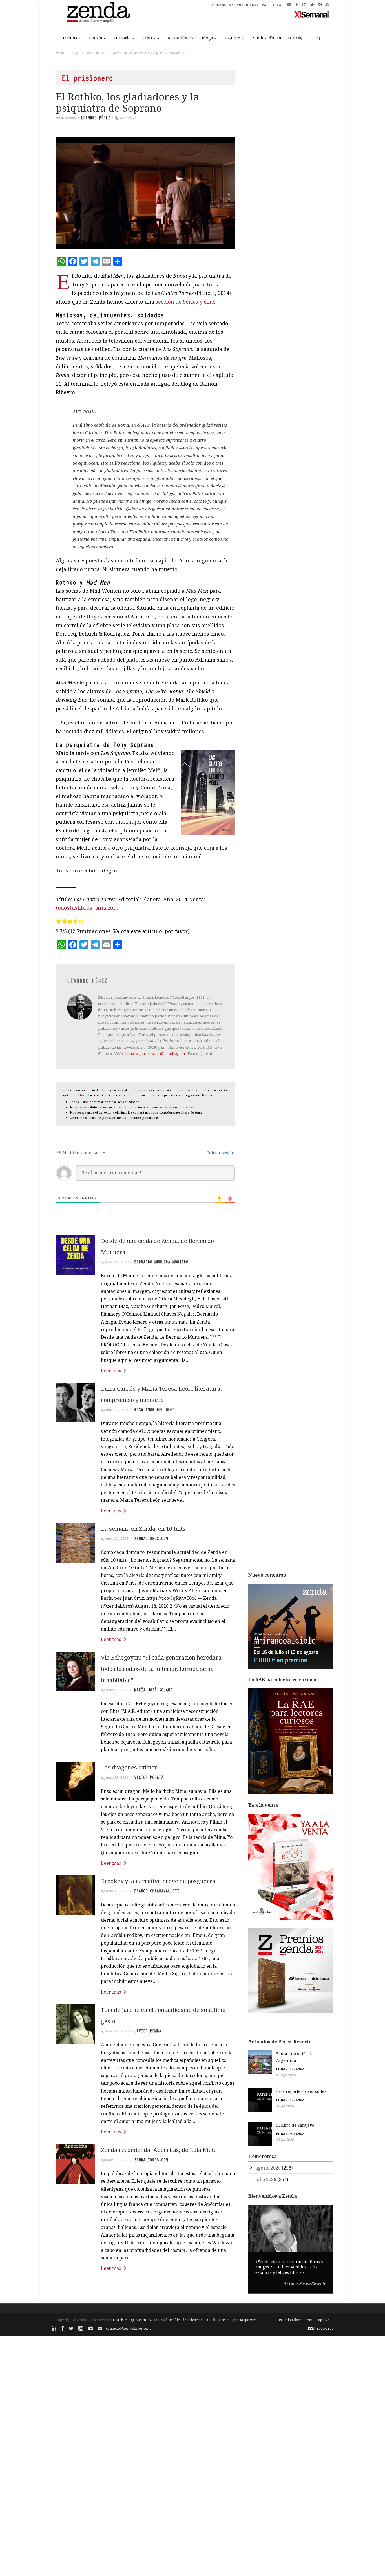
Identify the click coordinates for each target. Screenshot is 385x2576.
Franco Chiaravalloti (157, 1891)
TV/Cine (232, 38)
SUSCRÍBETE (248, 5)
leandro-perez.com (141, 1053)
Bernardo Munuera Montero (161, 1262)
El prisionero (96, 53)
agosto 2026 (268, 2168)
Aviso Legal (158, 2320)
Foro (293, 38)
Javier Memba (148, 2031)
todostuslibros (74, 908)
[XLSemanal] (312, 14)
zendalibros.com (151, 1539)
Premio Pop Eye (316, 2320)
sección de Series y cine (185, 302)
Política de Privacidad (187, 2320)
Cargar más (146, 2290)
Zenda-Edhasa (267, 38)
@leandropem (172, 1053)
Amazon (106, 908)
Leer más (111, 1371)
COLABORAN (223, 5)
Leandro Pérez (96, 118)
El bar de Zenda (290, 2069)
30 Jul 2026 (285, 2106)
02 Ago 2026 (286, 2075)
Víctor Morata (149, 1777)
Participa (230, 2320)
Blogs (207, 38)
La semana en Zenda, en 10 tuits (143, 1529)
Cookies (214, 2320)
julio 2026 (266, 2179)
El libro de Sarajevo (295, 2125)
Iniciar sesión (220, 1153)
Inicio (60, 53)
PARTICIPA (272, 5)
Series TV (129, 118)
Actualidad (179, 38)
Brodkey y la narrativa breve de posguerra (158, 1881)
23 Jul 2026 (285, 2140)
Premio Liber (290, 2320)
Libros (149, 38)
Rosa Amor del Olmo (154, 1410)
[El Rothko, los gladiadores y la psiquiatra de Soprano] (146, 193)
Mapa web (248, 2320)
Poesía (96, 38)
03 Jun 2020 (66, 118)
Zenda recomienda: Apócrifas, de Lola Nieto (159, 2150)
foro (83, 1095)
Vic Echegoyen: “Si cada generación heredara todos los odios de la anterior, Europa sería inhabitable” (161, 1669)
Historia (122, 38)
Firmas (70, 38)
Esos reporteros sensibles (301, 2091)
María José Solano (153, 1690)
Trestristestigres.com (128, 2320)
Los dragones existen (129, 1767)
